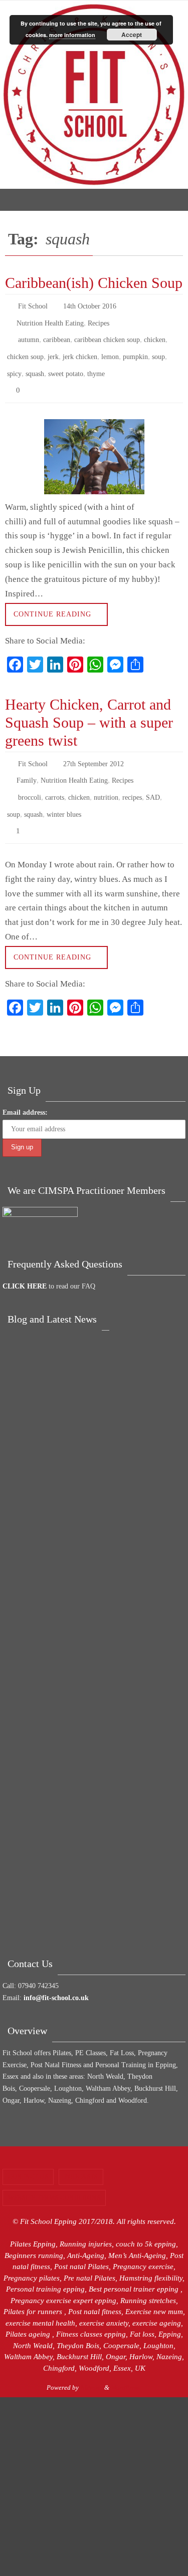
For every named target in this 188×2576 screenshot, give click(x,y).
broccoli (30, 778)
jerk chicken (80, 349)
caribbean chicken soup (107, 334)
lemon (110, 349)
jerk (53, 349)
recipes (132, 778)
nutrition (106, 778)
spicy (14, 363)
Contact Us (28, 2151)
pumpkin (135, 349)
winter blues (64, 792)
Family (27, 763)
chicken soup (25, 349)
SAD (153, 778)
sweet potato (66, 363)
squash (35, 363)
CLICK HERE (25, 1261)
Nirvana (91, 2362)
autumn (29, 334)
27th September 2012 (93, 749)
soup (158, 349)
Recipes (99, 320)
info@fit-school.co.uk (56, 1973)
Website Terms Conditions (54, 2173)
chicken (155, 334)
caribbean (57, 334)
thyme (96, 363)
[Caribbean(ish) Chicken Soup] (94, 443)
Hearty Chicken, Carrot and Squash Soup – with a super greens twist (89, 708)
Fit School (33, 305)
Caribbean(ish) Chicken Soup (94, 283)
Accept (132, 35)
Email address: (25, 1087)
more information (72, 35)
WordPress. (126, 2362)
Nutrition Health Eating (50, 320)
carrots (55, 778)
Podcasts (81, 2151)
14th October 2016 (90, 305)
